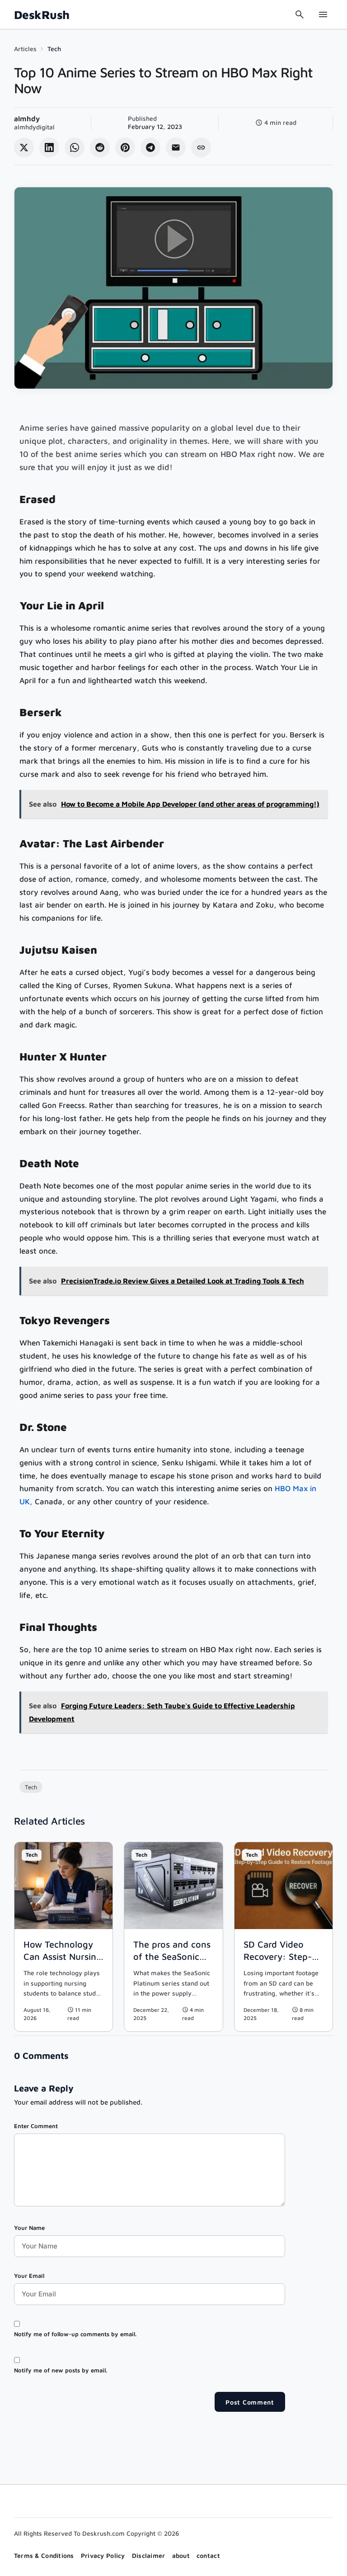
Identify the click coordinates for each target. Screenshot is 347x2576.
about (181, 2555)
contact (208, 2555)
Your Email (29, 2276)
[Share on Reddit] (100, 147)
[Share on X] (24, 147)
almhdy (27, 119)
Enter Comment (36, 2126)
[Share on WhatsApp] (75, 147)
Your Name (29, 2228)
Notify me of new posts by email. (61, 2370)
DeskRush (42, 15)
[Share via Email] (176, 147)
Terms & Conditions (44, 2555)
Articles (25, 49)
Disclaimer (149, 2555)
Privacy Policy (103, 2555)
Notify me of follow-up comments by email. (75, 2334)
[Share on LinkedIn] (49, 147)
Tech (54, 49)
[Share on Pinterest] (125, 147)
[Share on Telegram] (150, 147)
